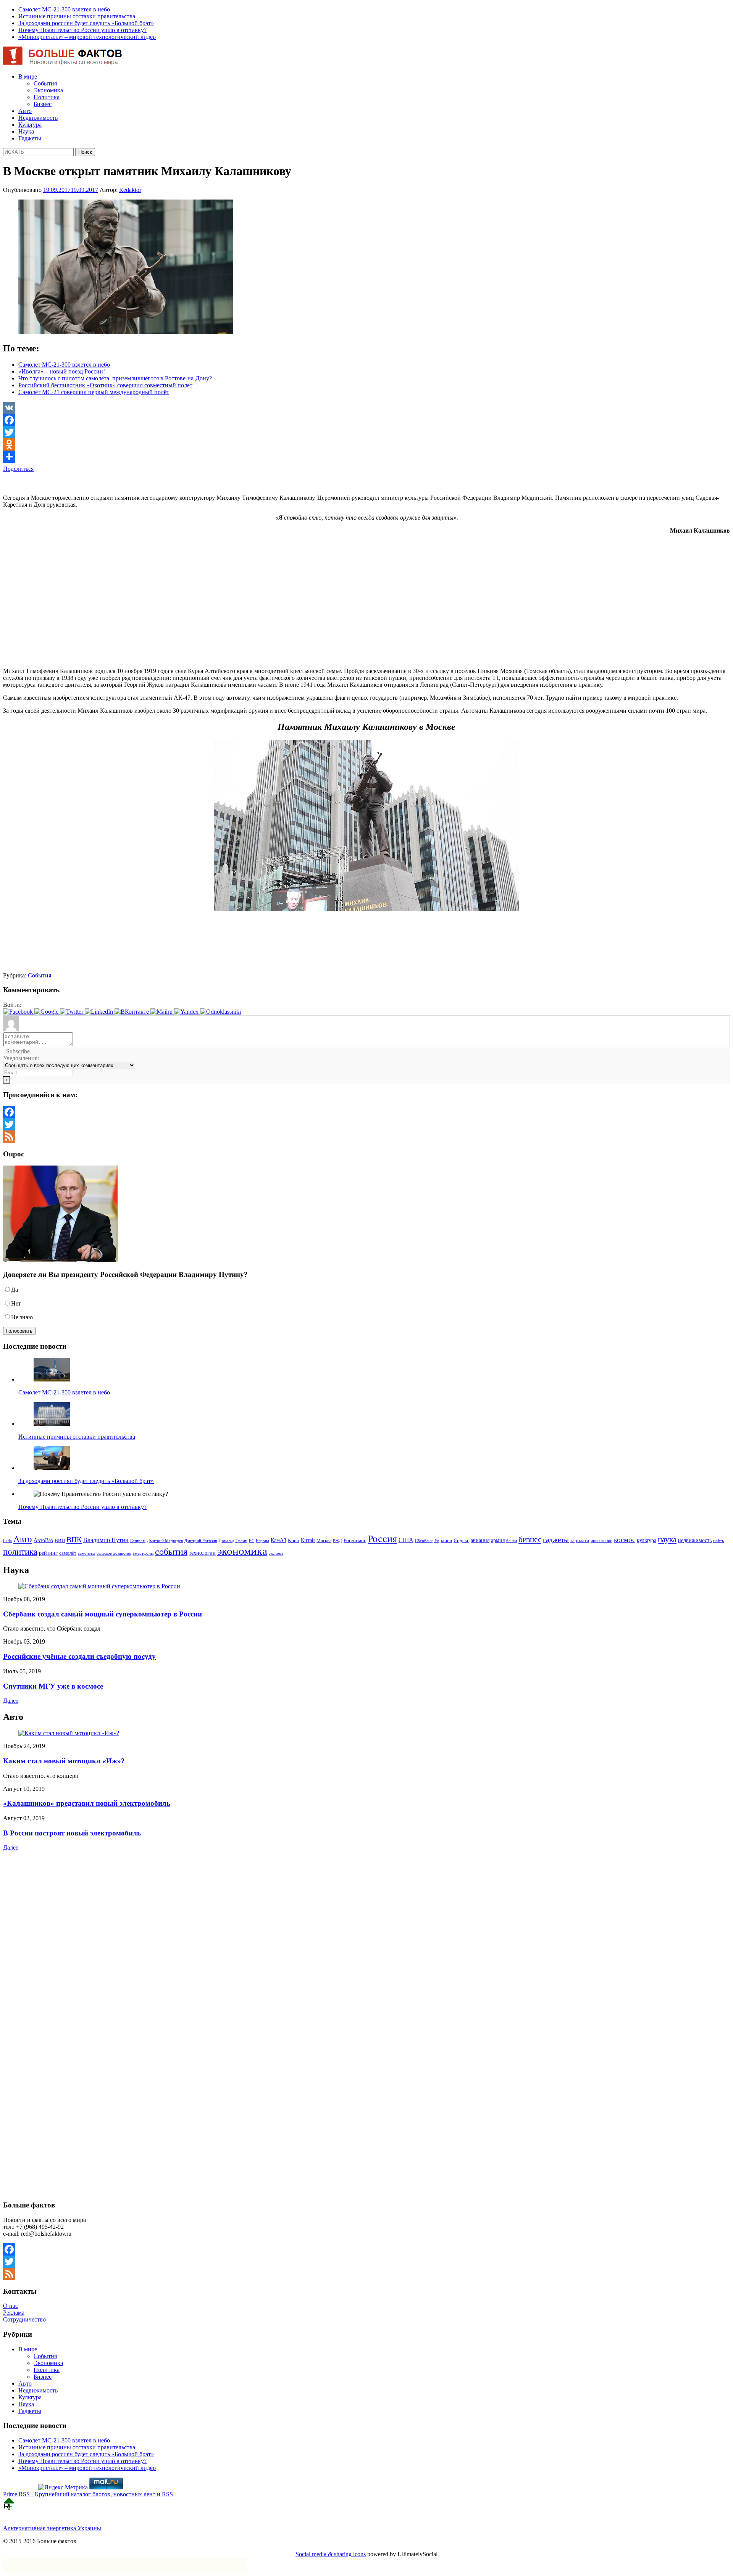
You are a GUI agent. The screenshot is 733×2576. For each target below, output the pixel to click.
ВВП (60, 1540)
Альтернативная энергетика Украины (52, 2528)
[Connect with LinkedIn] (100, 1012)
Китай (308, 1540)
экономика (242, 1551)
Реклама (14, 2313)
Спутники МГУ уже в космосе (53, 1686)
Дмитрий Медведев (165, 1541)
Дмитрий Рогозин (201, 1541)
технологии (202, 1553)
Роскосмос (355, 1540)
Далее (11, 1701)
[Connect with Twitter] (72, 1012)
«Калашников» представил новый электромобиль (87, 1803)
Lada (7, 1541)
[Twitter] (366, 432)
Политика (47, 97)
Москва (324, 1541)
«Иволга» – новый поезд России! (62, 371)
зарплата (580, 1541)
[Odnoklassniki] (366, 444)
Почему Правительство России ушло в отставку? (82, 30)
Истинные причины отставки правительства (77, 16)
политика (20, 1552)
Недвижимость (38, 118)
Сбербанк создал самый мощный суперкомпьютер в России (103, 1614)
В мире (28, 76)
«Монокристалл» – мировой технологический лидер (87, 37)
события (171, 1551)
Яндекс (461, 1541)
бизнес (530, 1539)
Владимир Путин (106, 1540)
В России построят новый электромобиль (72, 1833)
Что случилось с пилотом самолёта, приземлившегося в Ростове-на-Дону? (115, 378)
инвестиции (601, 1541)
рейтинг (48, 1553)
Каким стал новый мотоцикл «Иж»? (64, 1761)
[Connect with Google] (47, 1012)
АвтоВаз (43, 1540)
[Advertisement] (92, 484)
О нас (10, 2306)
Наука (26, 131)
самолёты (86, 1553)
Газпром (138, 1541)
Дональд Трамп (233, 1541)
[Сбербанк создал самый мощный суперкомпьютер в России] (99, 1586)
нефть (718, 1541)
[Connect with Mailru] (162, 1012)
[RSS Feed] (366, 1137)
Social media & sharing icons (331, 2554)
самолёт (68, 1553)
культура (647, 1540)
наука (667, 1539)
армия (498, 1540)
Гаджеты (30, 138)
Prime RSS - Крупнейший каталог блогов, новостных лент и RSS (88, 2494)
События (45, 83)
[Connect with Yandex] (187, 1012)
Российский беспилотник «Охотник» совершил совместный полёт (105, 385)
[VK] (366, 408)
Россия (382, 1539)
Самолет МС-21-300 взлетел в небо (64, 9)
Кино (294, 1541)
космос (625, 1540)
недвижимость (695, 1540)
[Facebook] (366, 420)
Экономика (48, 90)
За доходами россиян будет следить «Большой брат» (86, 23)
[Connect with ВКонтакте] (132, 1012)
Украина (443, 1540)
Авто (25, 111)
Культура (30, 125)
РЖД (337, 1541)
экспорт (276, 1553)
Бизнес (43, 104)
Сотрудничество (24, 2319)
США (406, 1540)
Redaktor (130, 190)
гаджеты (556, 1540)
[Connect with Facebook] (19, 1012)
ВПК (74, 1539)
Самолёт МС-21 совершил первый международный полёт (94, 392)
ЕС (252, 1541)
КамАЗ (279, 1540)
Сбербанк (424, 1541)
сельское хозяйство (114, 1553)
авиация (480, 1540)
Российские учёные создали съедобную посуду (79, 1656)
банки (512, 1541)
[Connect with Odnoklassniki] (220, 1012)
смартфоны (143, 1553)
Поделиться (18, 469)
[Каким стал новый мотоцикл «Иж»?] (69, 1733)
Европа (262, 1541)
